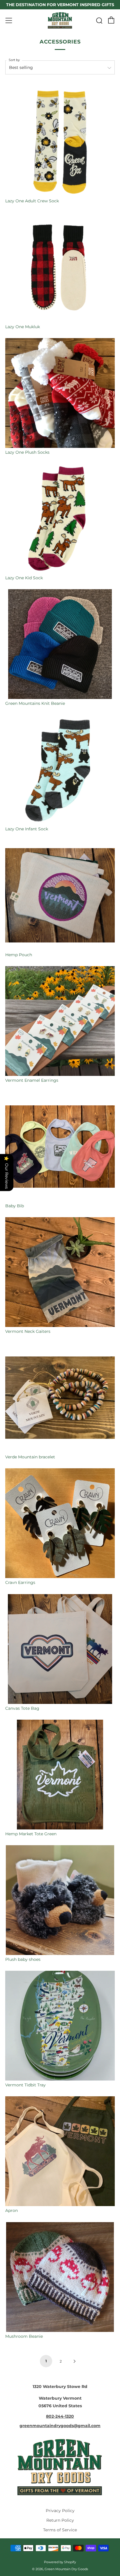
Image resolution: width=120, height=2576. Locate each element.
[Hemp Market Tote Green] (60, 1775)
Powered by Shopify (60, 2562)
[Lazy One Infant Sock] (60, 770)
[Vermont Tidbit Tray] (60, 2026)
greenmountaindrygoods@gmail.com (60, 2426)
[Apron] (60, 2151)
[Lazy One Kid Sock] (60, 519)
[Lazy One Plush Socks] (60, 393)
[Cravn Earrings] (60, 1523)
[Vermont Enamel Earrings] (60, 1021)
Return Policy (60, 2520)
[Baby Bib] (60, 1147)
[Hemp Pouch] (60, 895)
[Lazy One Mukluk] (60, 267)
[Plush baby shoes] (60, 1900)
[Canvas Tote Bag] (60, 1649)
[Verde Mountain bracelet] (60, 1398)
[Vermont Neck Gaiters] (60, 1272)
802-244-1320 (60, 2416)
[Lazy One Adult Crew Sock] (60, 142)
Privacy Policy (60, 2511)
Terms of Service (60, 2530)
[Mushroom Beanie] (60, 2277)
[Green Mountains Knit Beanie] (60, 644)
